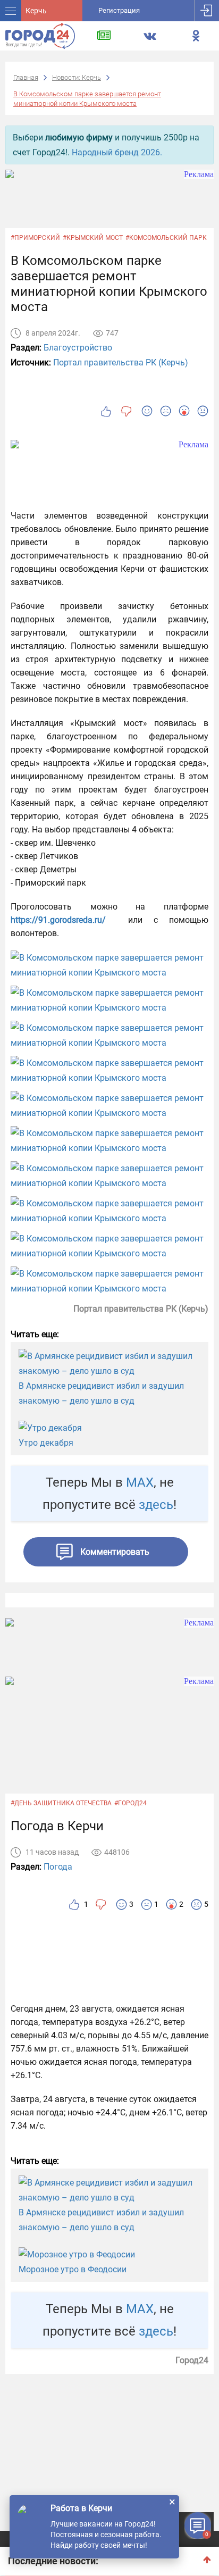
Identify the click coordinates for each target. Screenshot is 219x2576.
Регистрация (119, 10)
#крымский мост (93, 238)
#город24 (130, 1803)
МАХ (140, 1482)
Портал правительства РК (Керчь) (121, 362)
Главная (26, 77)
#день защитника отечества (61, 1803)
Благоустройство (78, 348)
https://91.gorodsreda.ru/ (58, 920)
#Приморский (35, 238)
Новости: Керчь (77, 77)
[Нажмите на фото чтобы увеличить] (109, 965)
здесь (156, 1505)
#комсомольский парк (166, 238)
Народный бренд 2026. (117, 152)
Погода (58, 1867)
